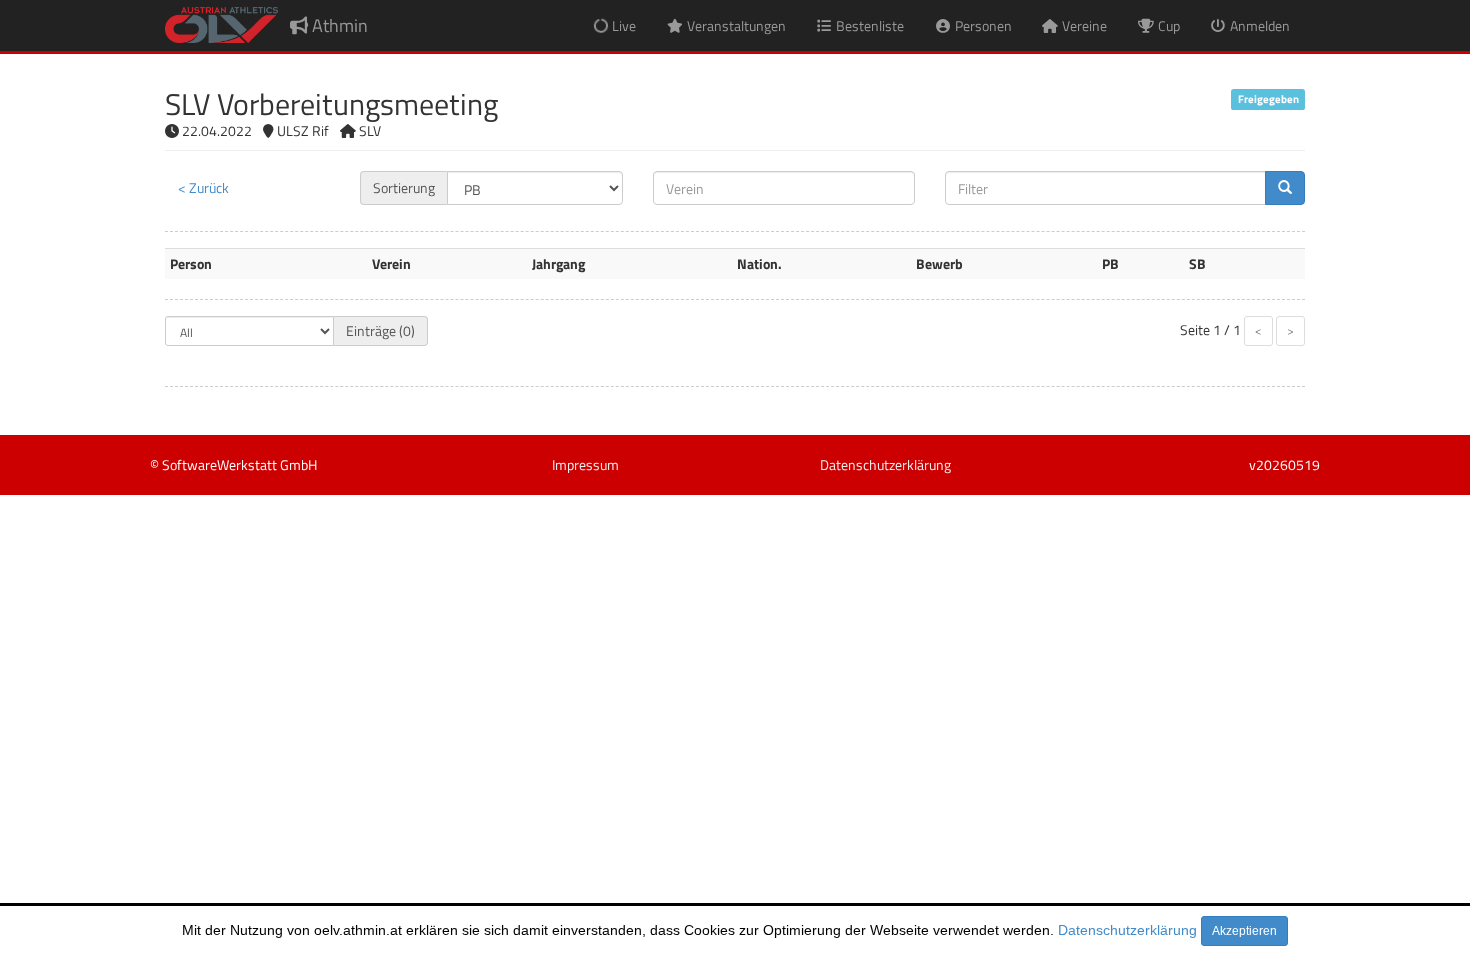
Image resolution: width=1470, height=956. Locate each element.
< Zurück (203, 187)
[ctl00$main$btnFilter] (1285, 188)
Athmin (338, 25)
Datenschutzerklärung (1127, 930)
